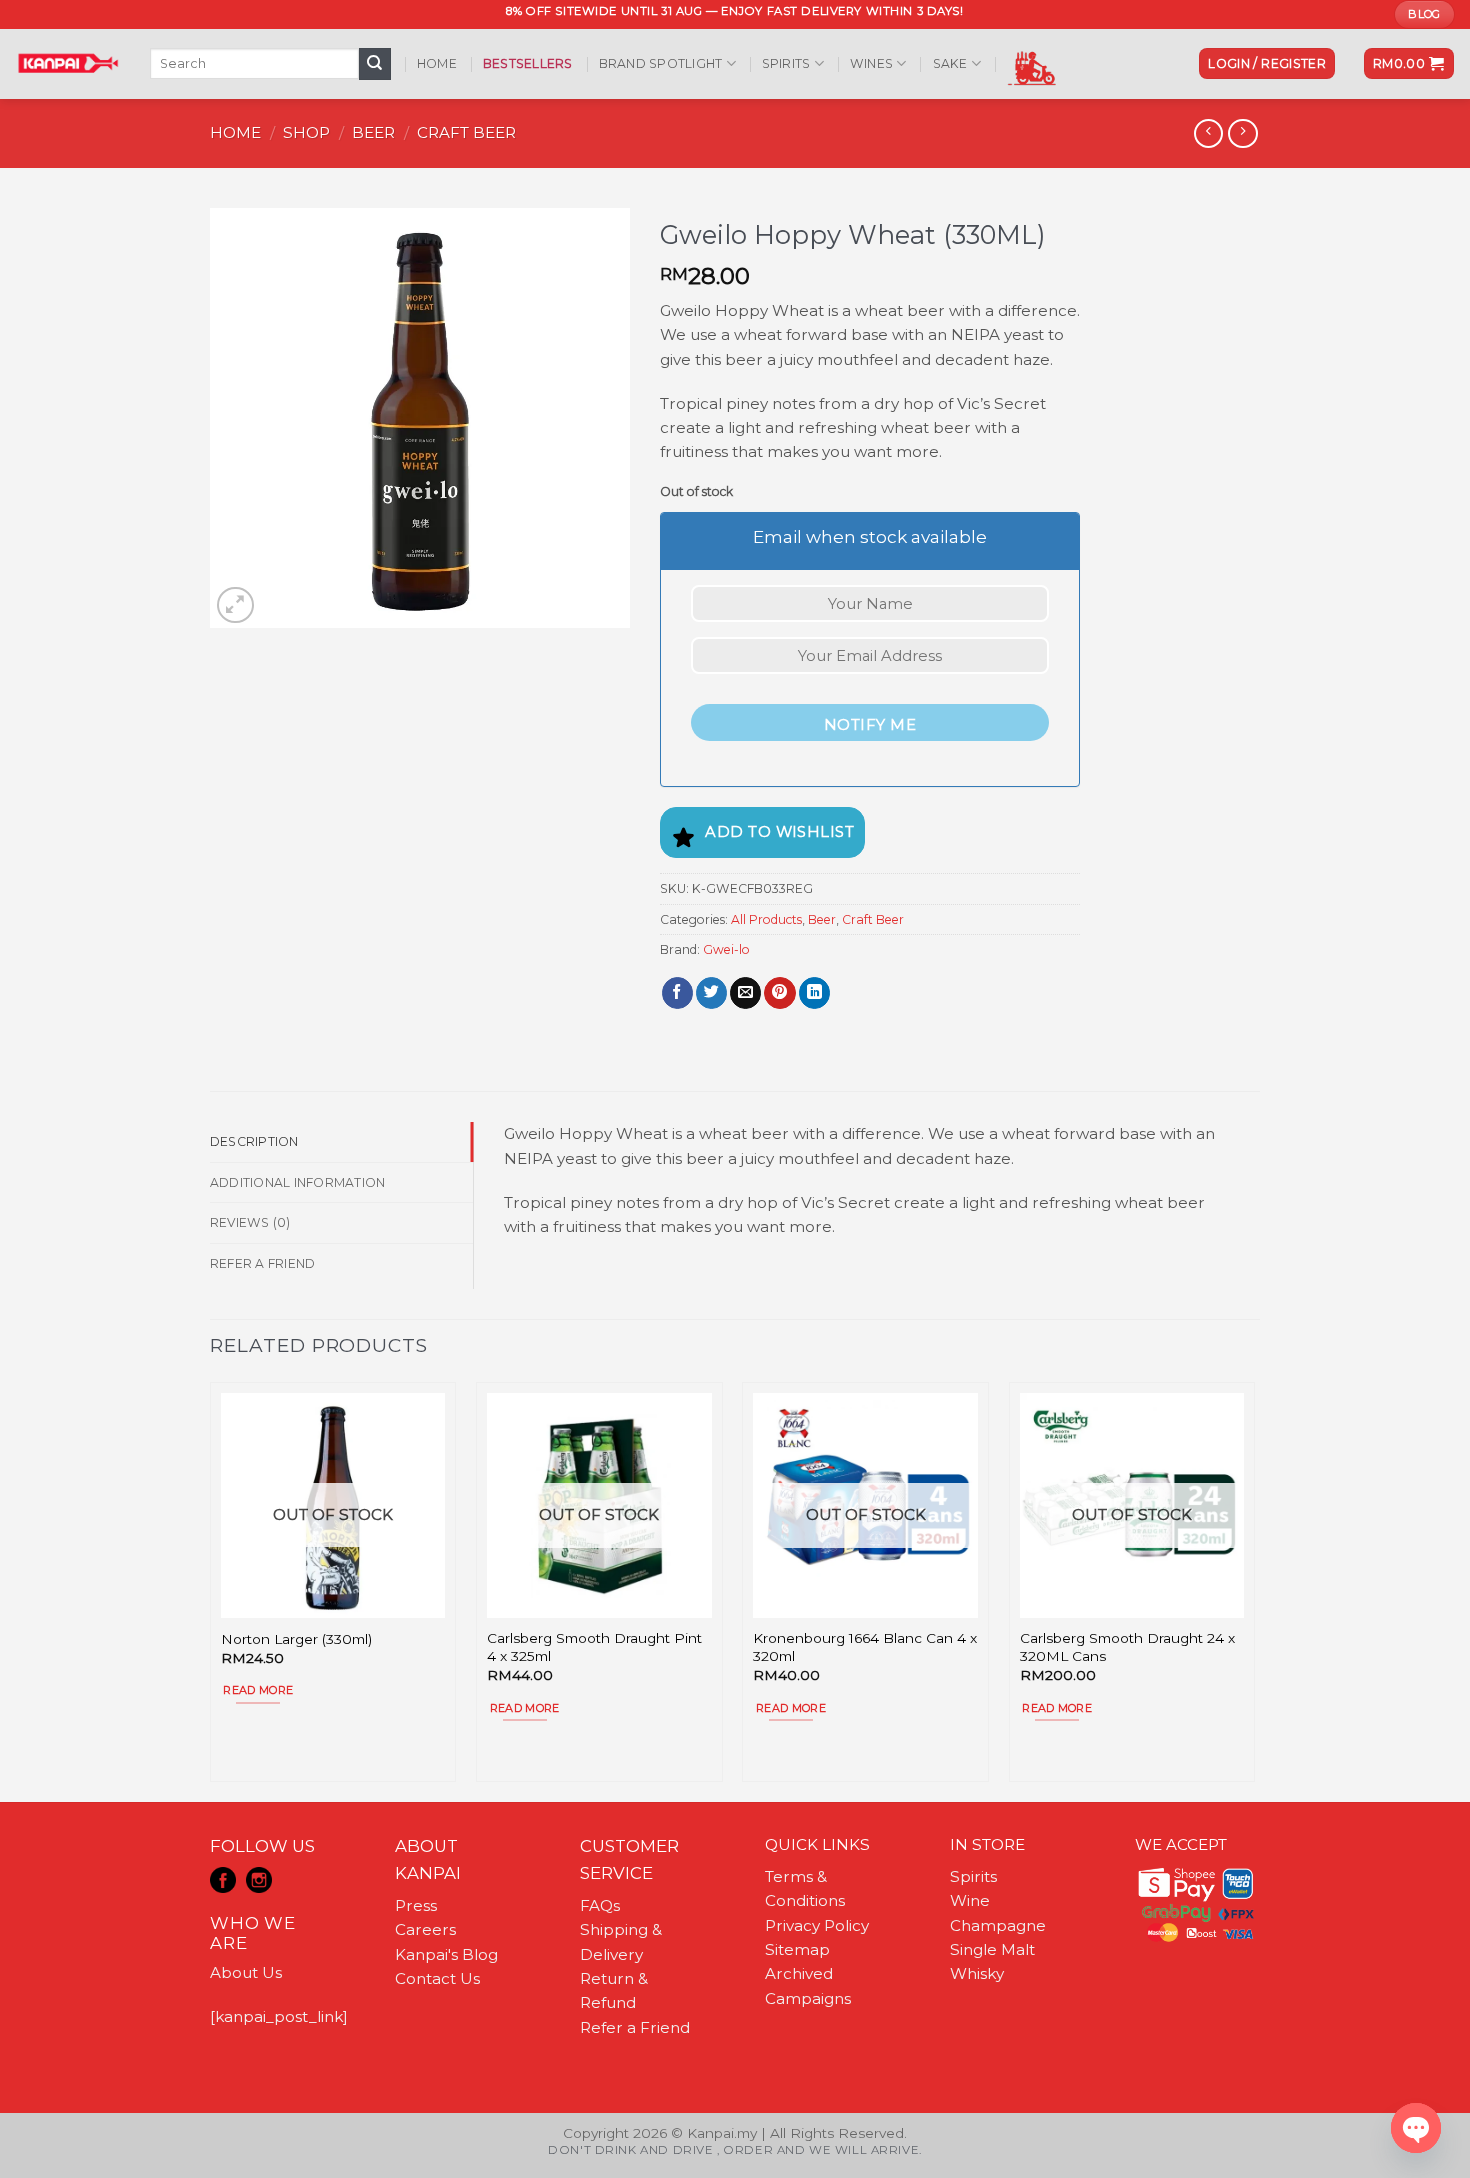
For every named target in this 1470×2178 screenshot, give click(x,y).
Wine (970, 1900)
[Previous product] (1242, 134)
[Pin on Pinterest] (779, 993)
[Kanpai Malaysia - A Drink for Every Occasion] (67, 63)
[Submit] (375, 64)
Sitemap (797, 1949)
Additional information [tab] (297, 1182)
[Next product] (1208, 134)
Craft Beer (466, 132)
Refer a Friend (635, 2027)
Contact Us (437, 1978)
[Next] (1254, 1590)
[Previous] (211, 1590)
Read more (258, 1690)
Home (437, 63)
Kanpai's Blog (446, 1954)
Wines (871, 63)
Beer (373, 132)
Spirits (786, 63)
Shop (306, 132)
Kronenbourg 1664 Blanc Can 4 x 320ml (865, 1647)
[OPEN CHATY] (1416, 2128)
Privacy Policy (817, 1925)
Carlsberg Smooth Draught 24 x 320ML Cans (1127, 1647)
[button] (1267, 63)
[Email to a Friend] (745, 993)
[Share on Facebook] (677, 993)
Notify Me (870, 725)
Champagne (998, 1925)
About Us (246, 1972)
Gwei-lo (726, 949)
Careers (425, 1929)
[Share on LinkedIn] (814, 993)
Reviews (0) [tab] (250, 1222)
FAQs (600, 1905)
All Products (766, 919)
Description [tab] (254, 1141)
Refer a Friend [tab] (262, 1263)
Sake (950, 63)
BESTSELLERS (528, 63)
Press (416, 1905)
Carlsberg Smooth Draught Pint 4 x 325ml (594, 1647)
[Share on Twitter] (711, 993)
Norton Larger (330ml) (296, 1639)
